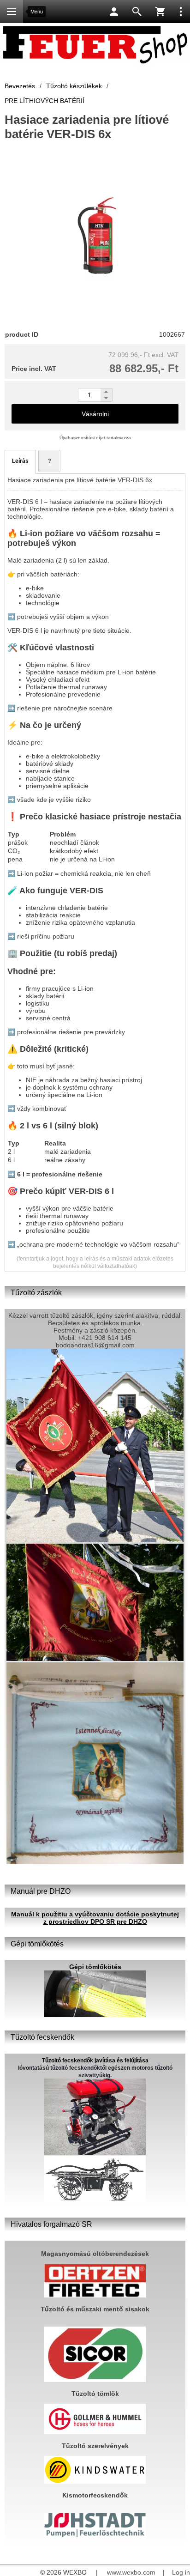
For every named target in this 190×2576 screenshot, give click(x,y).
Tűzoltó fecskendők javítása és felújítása (95, 2061)
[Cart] (160, 12)
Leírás (20, 461)
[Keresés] (137, 12)
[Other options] (181, 12)
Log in (181, 2572)
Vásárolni (95, 414)
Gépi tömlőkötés (95, 1967)
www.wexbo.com (131, 2572)
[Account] (114, 12)
